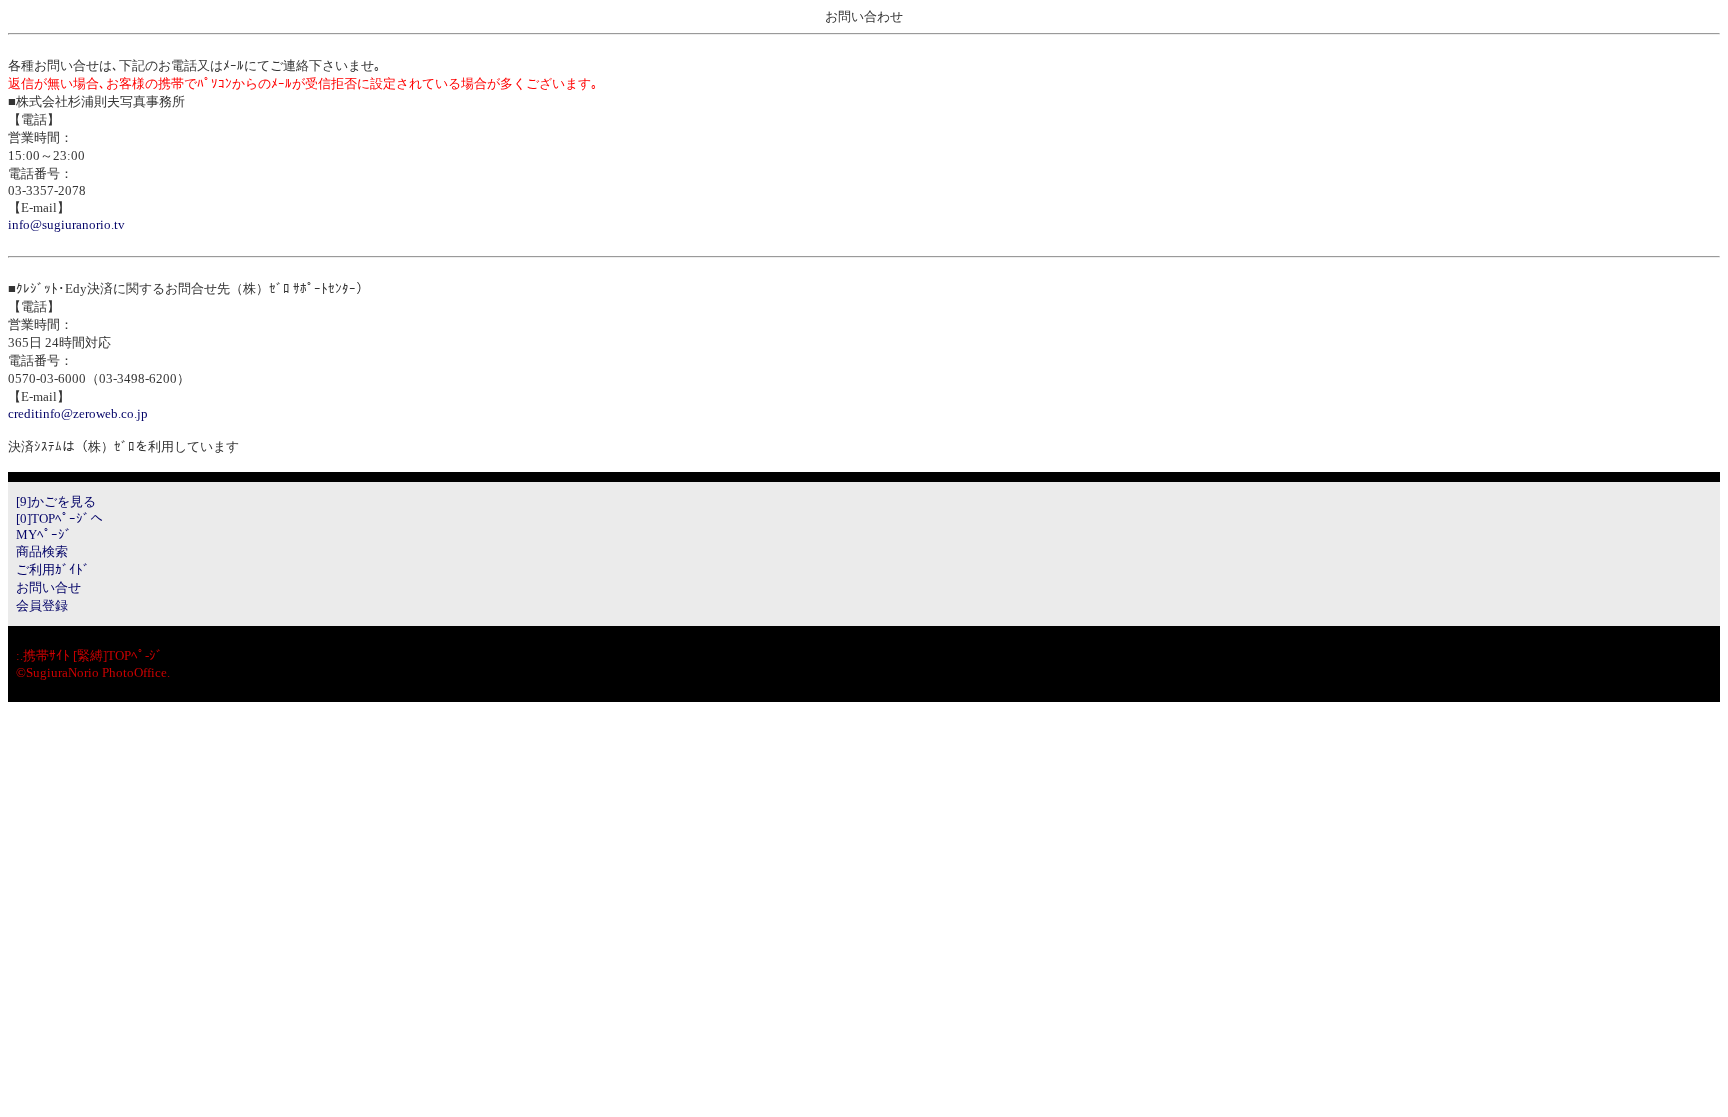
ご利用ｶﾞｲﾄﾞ (53, 569)
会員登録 (42, 605)
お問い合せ (48, 587)
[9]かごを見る (56, 501)
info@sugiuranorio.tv (66, 224)
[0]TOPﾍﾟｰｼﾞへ (59, 518)
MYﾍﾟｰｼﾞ (44, 534)
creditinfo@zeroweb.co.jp (78, 413)
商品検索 (42, 551)
